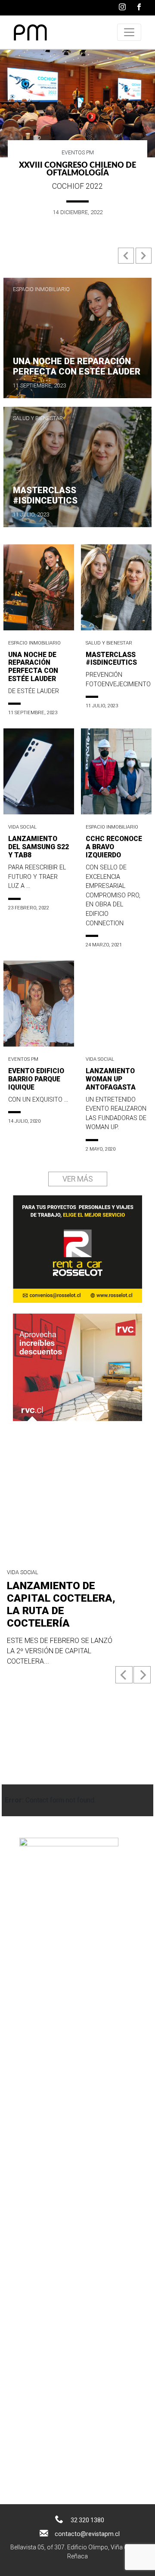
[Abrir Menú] (129, 32)
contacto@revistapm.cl (87, 2534)
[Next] (142, 1675)
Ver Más (78, 1179)
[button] (127, 259)
